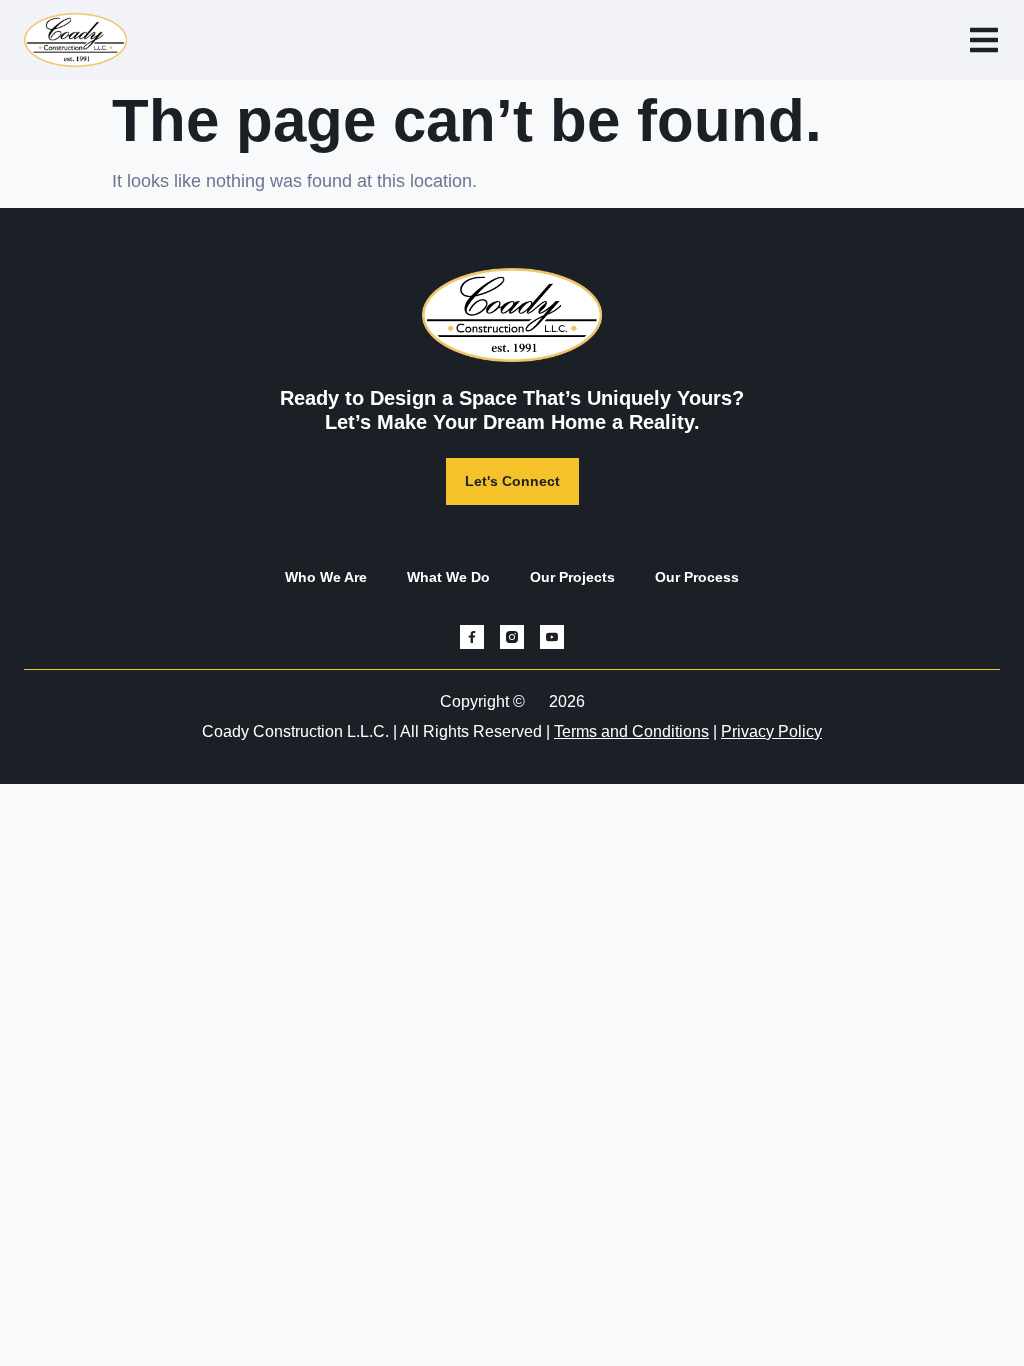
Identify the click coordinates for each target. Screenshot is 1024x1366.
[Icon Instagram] (512, 637)
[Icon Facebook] (472, 637)
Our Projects (572, 577)
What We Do (448, 577)
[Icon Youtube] (552, 637)
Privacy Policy (771, 731)
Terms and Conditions (631, 731)
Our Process (697, 577)
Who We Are (326, 577)
